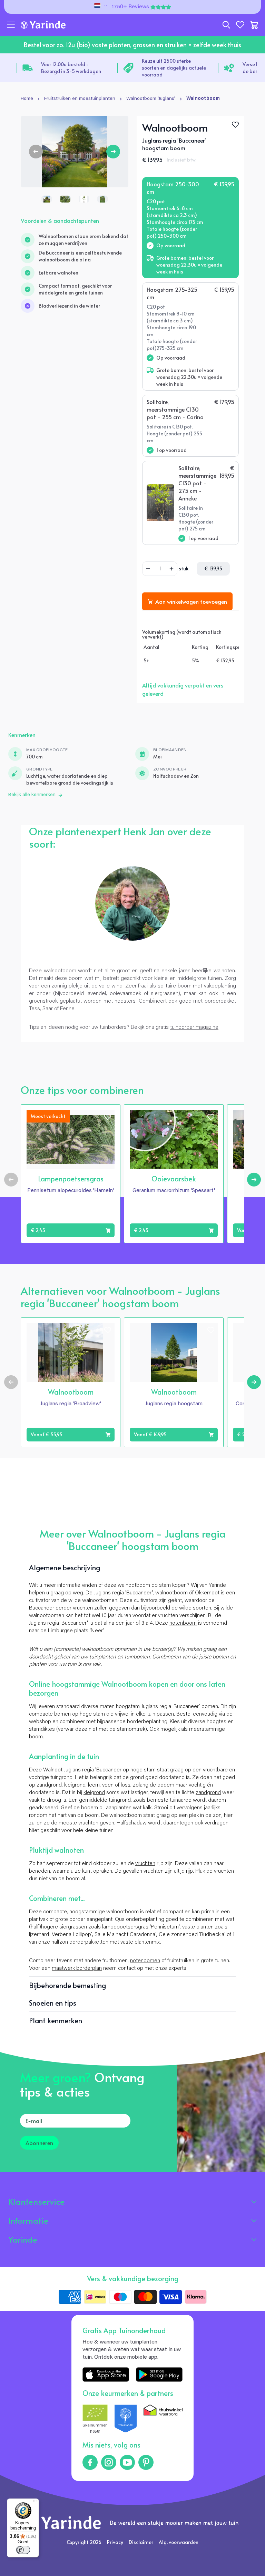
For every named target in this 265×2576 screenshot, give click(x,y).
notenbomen (145, 1961)
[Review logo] (126, 2420)
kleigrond (94, 1793)
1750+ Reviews (130, 7)
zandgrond (208, 1793)
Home (27, 99)
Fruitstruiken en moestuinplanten (80, 99)
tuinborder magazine (194, 1027)
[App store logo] (106, 2374)
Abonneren (39, 2143)
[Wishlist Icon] (235, 125)
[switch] (23, 2550)
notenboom (183, 1623)
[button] (11, 25)
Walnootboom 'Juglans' (151, 99)
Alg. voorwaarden (179, 2542)
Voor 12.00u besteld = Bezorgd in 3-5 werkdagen (71, 68)
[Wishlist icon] (108, 1117)
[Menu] (35, 2503)
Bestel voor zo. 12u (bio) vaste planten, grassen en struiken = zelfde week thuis (132, 45)
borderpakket (220, 1001)
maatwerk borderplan (77, 1968)
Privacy (115, 2542)
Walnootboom (203, 99)
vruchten (145, 1864)
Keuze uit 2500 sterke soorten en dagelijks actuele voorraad (174, 68)
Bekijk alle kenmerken (32, 795)
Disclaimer (141, 2542)
